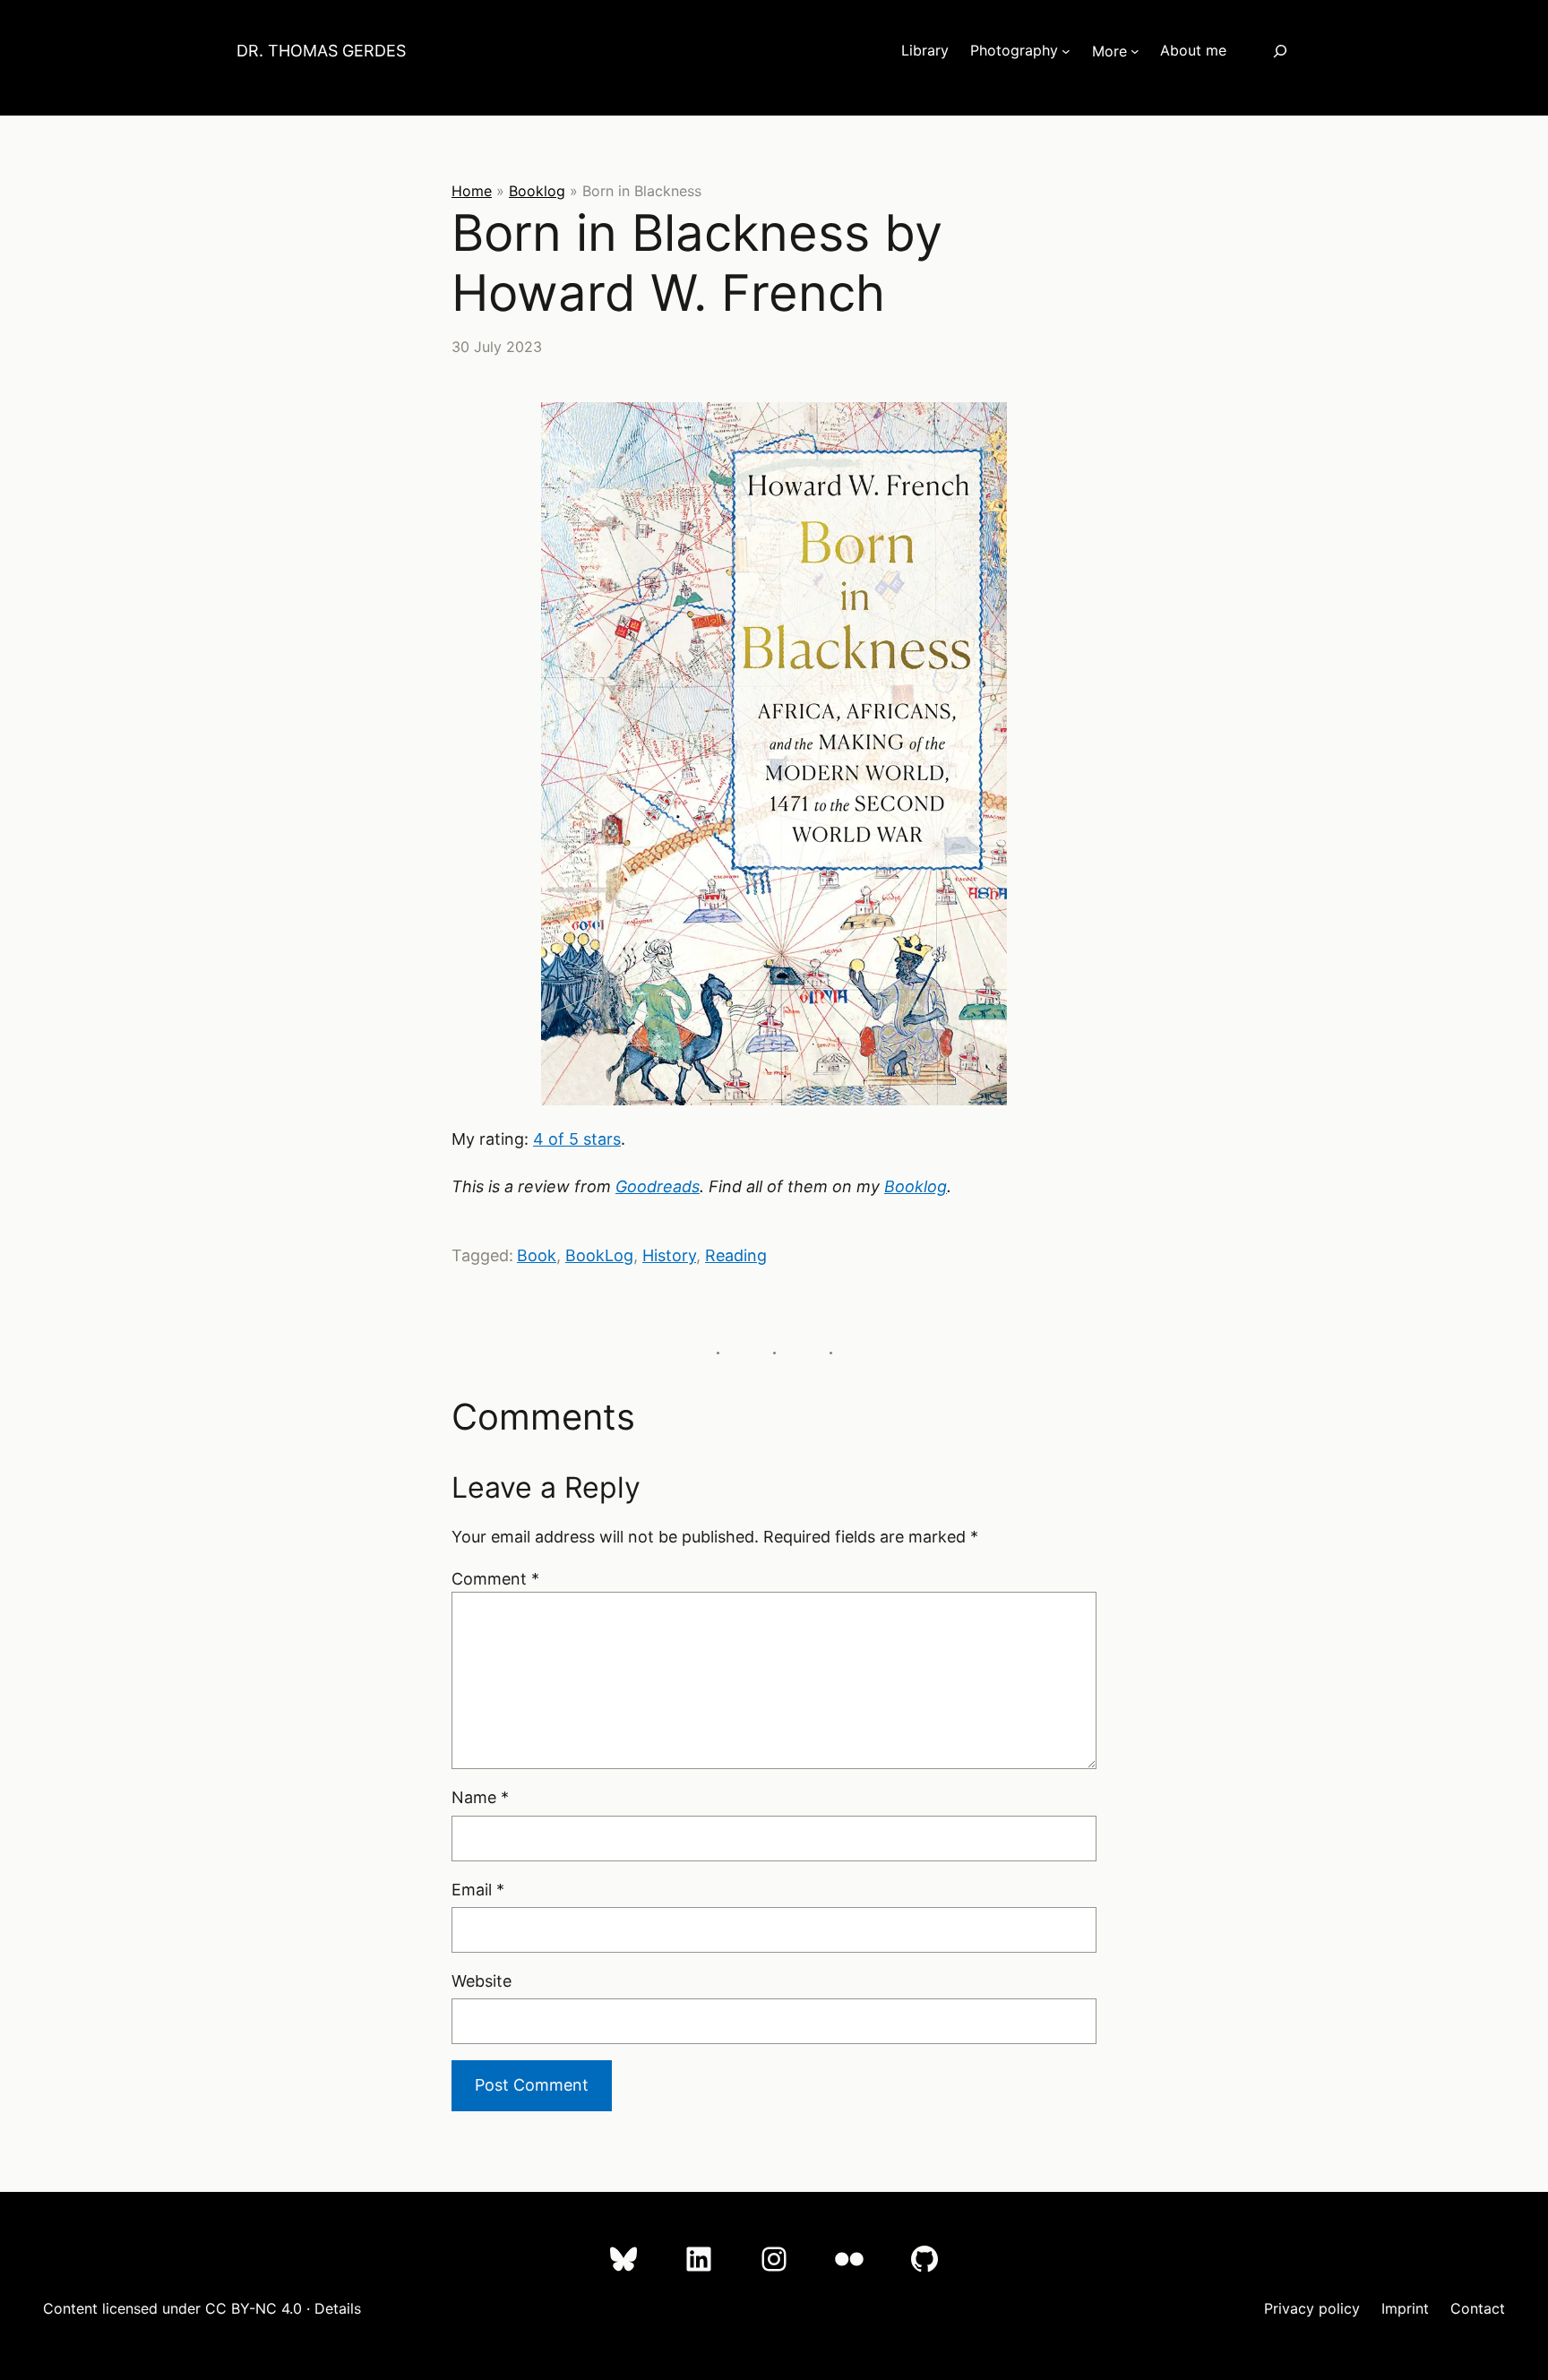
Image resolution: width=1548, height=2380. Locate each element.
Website (482, 1981)
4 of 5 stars (577, 1139)
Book (537, 1255)
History (669, 1255)
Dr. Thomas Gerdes (321, 51)
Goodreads (658, 1186)
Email (478, 1890)
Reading (736, 1255)
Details (338, 2308)
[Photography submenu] (1066, 51)
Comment (495, 1579)
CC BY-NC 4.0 (254, 2308)
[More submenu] (1135, 51)
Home (472, 191)
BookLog (599, 1255)
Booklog (537, 191)
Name (480, 1797)
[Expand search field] (1280, 51)
